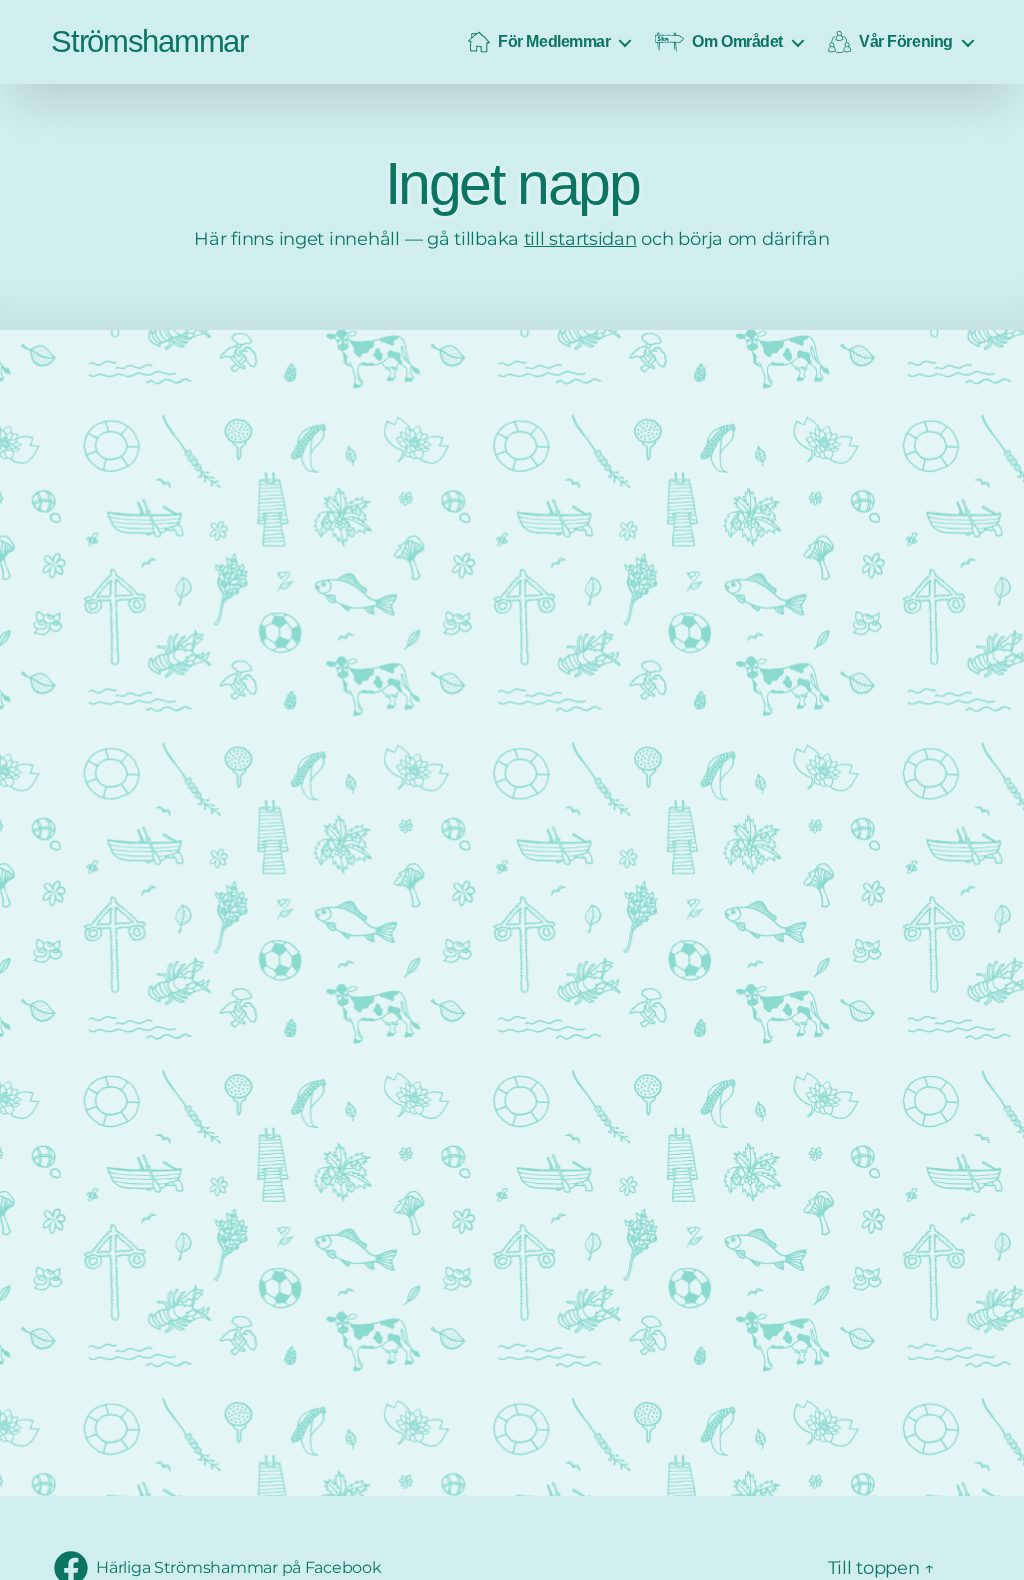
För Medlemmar (554, 41)
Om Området (737, 41)
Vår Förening (906, 41)
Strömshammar (149, 41)
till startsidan (580, 239)
